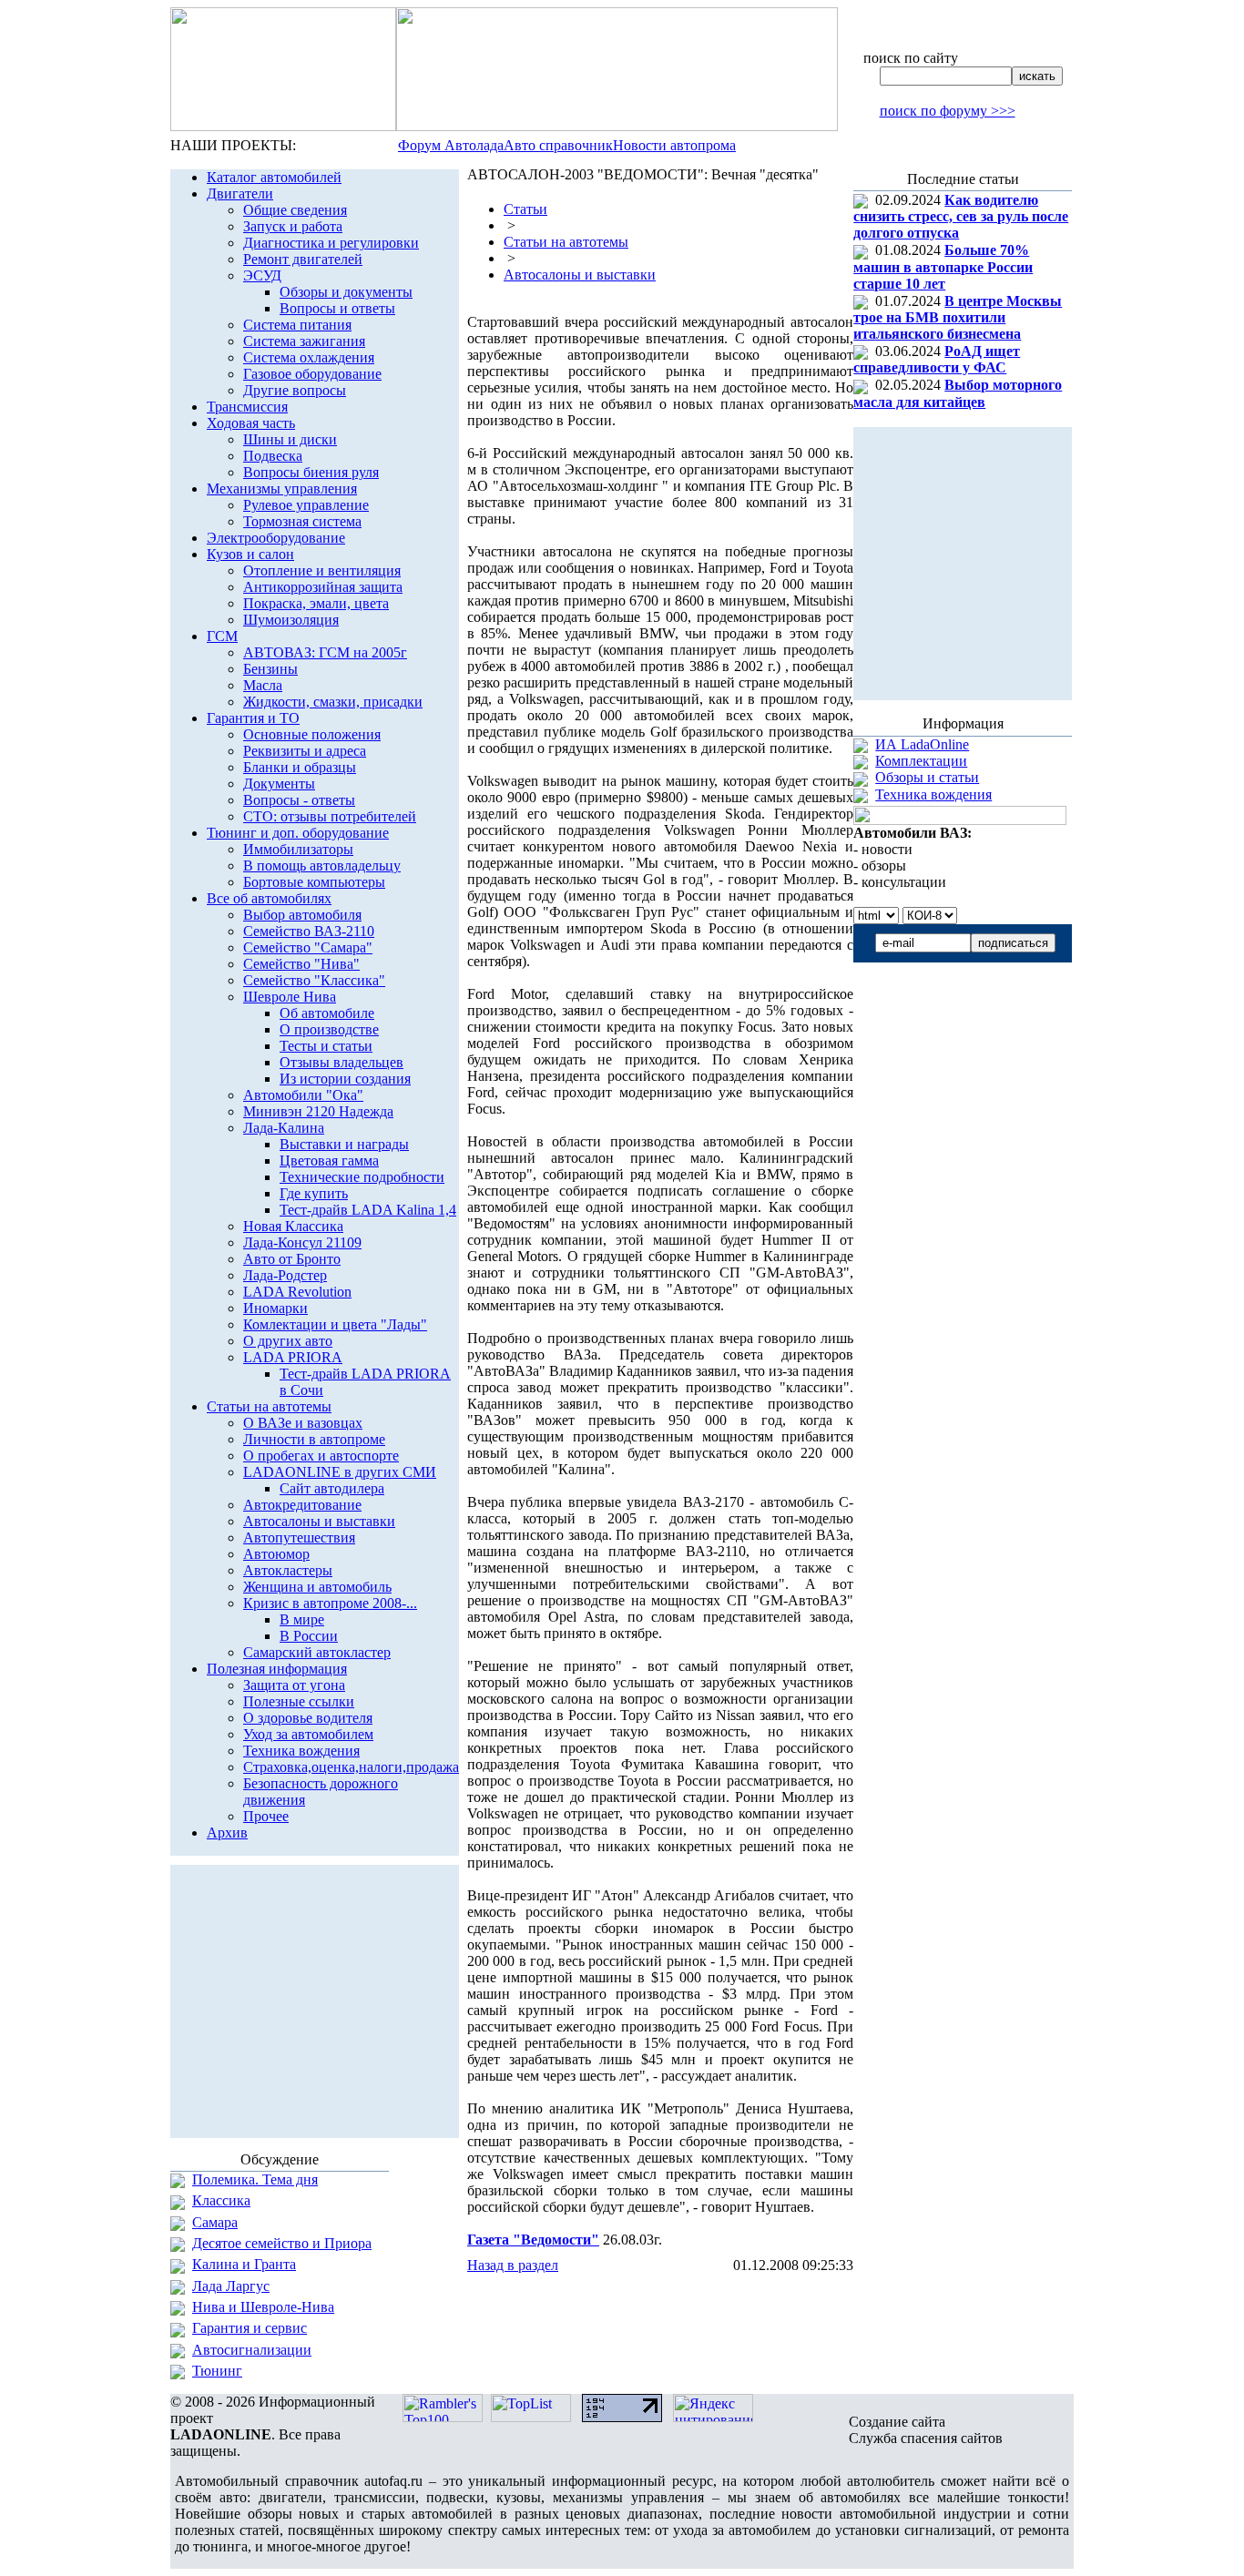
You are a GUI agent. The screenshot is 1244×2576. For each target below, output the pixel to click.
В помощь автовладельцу (322, 865)
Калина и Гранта (244, 2264)
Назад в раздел (513, 2265)
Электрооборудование (276, 538)
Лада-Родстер (285, 1275)
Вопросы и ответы (337, 308)
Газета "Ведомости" (533, 2240)
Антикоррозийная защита (323, 587)
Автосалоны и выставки (319, 1521)
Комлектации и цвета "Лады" (335, 1324)
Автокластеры (288, 1570)
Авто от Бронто (292, 1259)
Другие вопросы (295, 390)
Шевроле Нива (290, 997)
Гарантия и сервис (250, 2328)
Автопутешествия (299, 1537)
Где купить (314, 1193)
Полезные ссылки (299, 1701)
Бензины (270, 669)
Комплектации (921, 761)
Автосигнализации (252, 2350)
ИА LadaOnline (922, 744)
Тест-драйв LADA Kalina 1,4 (368, 1210)
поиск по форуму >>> (948, 111)
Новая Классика (293, 1226)
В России (309, 1636)
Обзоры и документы (346, 292)
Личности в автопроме (314, 1439)
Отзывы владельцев (342, 1062)
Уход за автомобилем (308, 1734)
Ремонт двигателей (303, 259)
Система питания (297, 325)
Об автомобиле (327, 1013)
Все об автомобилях (269, 898)
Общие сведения (295, 210)
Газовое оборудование (312, 374)
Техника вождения (301, 1751)
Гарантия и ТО (253, 718)
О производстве (329, 1029)
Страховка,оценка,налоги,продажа (351, 1767)
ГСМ (222, 636)
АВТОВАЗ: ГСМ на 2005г (325, 652)
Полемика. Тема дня (255, 2179)
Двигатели (240, 193)
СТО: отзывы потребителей (330, 816)
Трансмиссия (247, 407)
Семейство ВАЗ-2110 (309, 931)
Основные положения (312, 734)
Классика (221, 2200)
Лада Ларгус (231, 2286)
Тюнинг (217, 2371)
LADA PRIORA (293, 1357)
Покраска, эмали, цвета (316, 603)
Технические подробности (362, 1177)
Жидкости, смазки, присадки (333, 702)
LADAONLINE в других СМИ (340, 1472)
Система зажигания (304, 341)
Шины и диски (290, 439)
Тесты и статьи (326, 1046)
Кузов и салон (250, 554)
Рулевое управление (306, 505)
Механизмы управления (282, 489)
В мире (302, 1619)
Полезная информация (277, 1669)
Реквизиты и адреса (305, 751)
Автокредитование (302, 1505)
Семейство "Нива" (301, 964)
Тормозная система (302, 521)
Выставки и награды (344, 1144)
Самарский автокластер (317, 1652)
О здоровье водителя (308, 1718)
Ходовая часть (251, 423)
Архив (227, 1833)
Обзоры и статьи (927, 777)
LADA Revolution (297, 1292)
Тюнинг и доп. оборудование (298, 833)
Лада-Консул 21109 (302, 1242)
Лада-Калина (284, 1128)
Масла (263, 685)
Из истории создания (345, 1079)
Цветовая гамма (329, 1161)
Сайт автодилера (332, 1488)
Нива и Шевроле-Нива (263, 2307)
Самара (215, 2222)
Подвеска (273, 456)
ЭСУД (262, 275)
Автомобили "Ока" (303, 1095)
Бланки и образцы (300, 767)
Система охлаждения (309, 357)
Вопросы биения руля (311, 472)
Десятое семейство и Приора (282, 2243)
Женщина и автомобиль (317, 1587)
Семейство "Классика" (314, 980)
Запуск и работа (293, 226)
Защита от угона (294, 1685)
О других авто (288, 1341)
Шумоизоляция (291, 620)
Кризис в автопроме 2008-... (330, 1603)
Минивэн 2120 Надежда (318, 1111)
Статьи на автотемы (269, 1406)
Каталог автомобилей (274, 177)
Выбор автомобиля (302, 915)
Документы (279, 784)
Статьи (525, 209)
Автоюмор (276, 1554)
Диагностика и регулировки (331, 243)
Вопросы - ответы (299, 800)
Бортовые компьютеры (314, 882)
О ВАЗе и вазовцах (303, 1423)
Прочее (266, 1816)
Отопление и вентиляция (322, 570)
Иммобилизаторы (298, 849)
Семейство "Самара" (308, 947)
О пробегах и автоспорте (321, 1456)
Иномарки (275, 1308)
